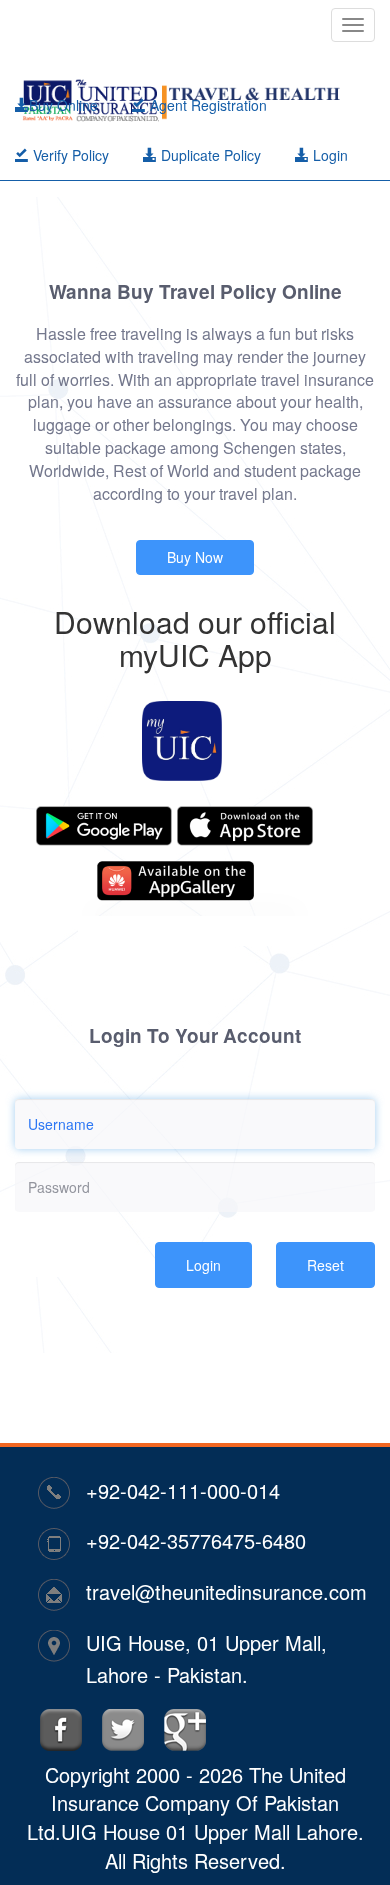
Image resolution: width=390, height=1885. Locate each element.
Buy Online (63, 105)
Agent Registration (206, 105)
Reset (325, 1265)
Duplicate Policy (209, 155)
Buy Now (195, 557)
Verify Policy (69, 155)
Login (328, 155)
